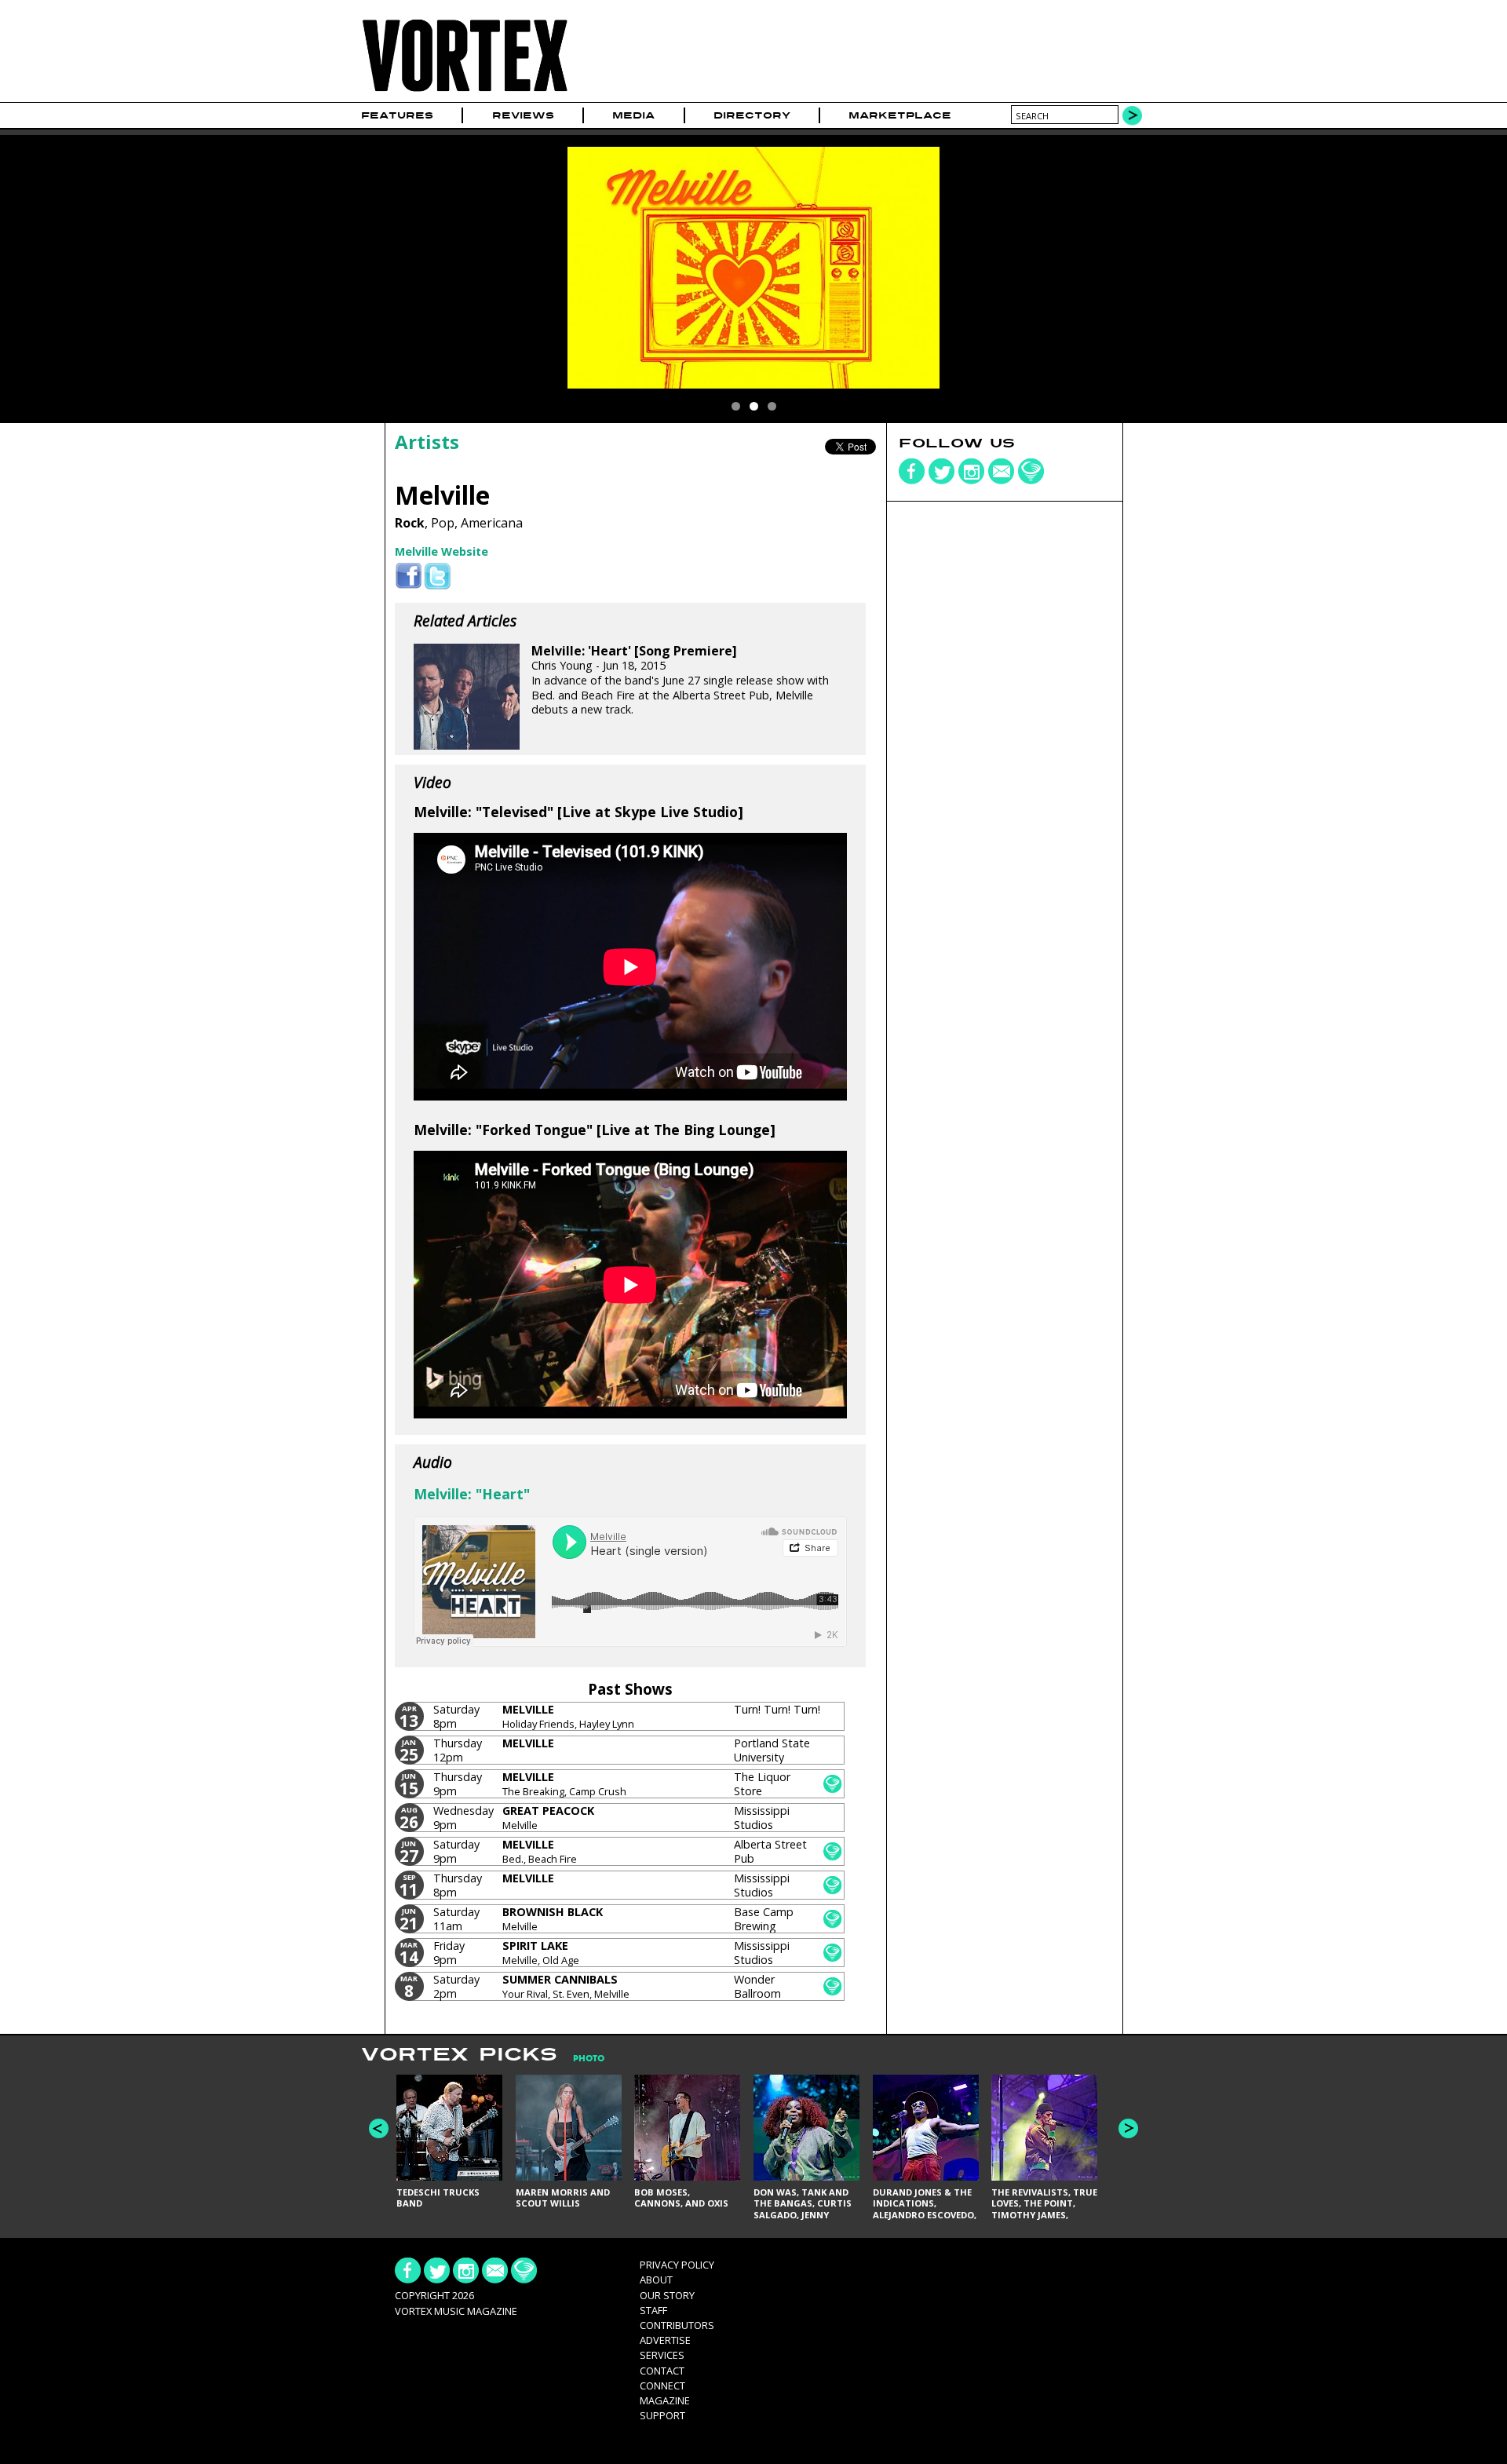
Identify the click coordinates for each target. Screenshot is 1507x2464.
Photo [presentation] (589, 2059)
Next (1128, 2128)
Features (397, 115)
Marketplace (900, 115)
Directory (752, 115)
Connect (662, 2386)
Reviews (523, 115)
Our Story (667, 2295)
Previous (379, 2128)
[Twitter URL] (438, 577)
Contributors (677, 2325)
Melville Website (442, 551)
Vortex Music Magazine (456, 2311)
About (656, 2280)
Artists (427, 442)
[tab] (581, 2059)
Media (633, 115)
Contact (662, 2371)
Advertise (665, 2340)
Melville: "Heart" (472, 1494)
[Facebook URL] (409, 577)
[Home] (465, 92)
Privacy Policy (677, 2265)
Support (662, 2415)
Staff (653, 2310)
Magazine (665, 2400)
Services (662, 2355)
